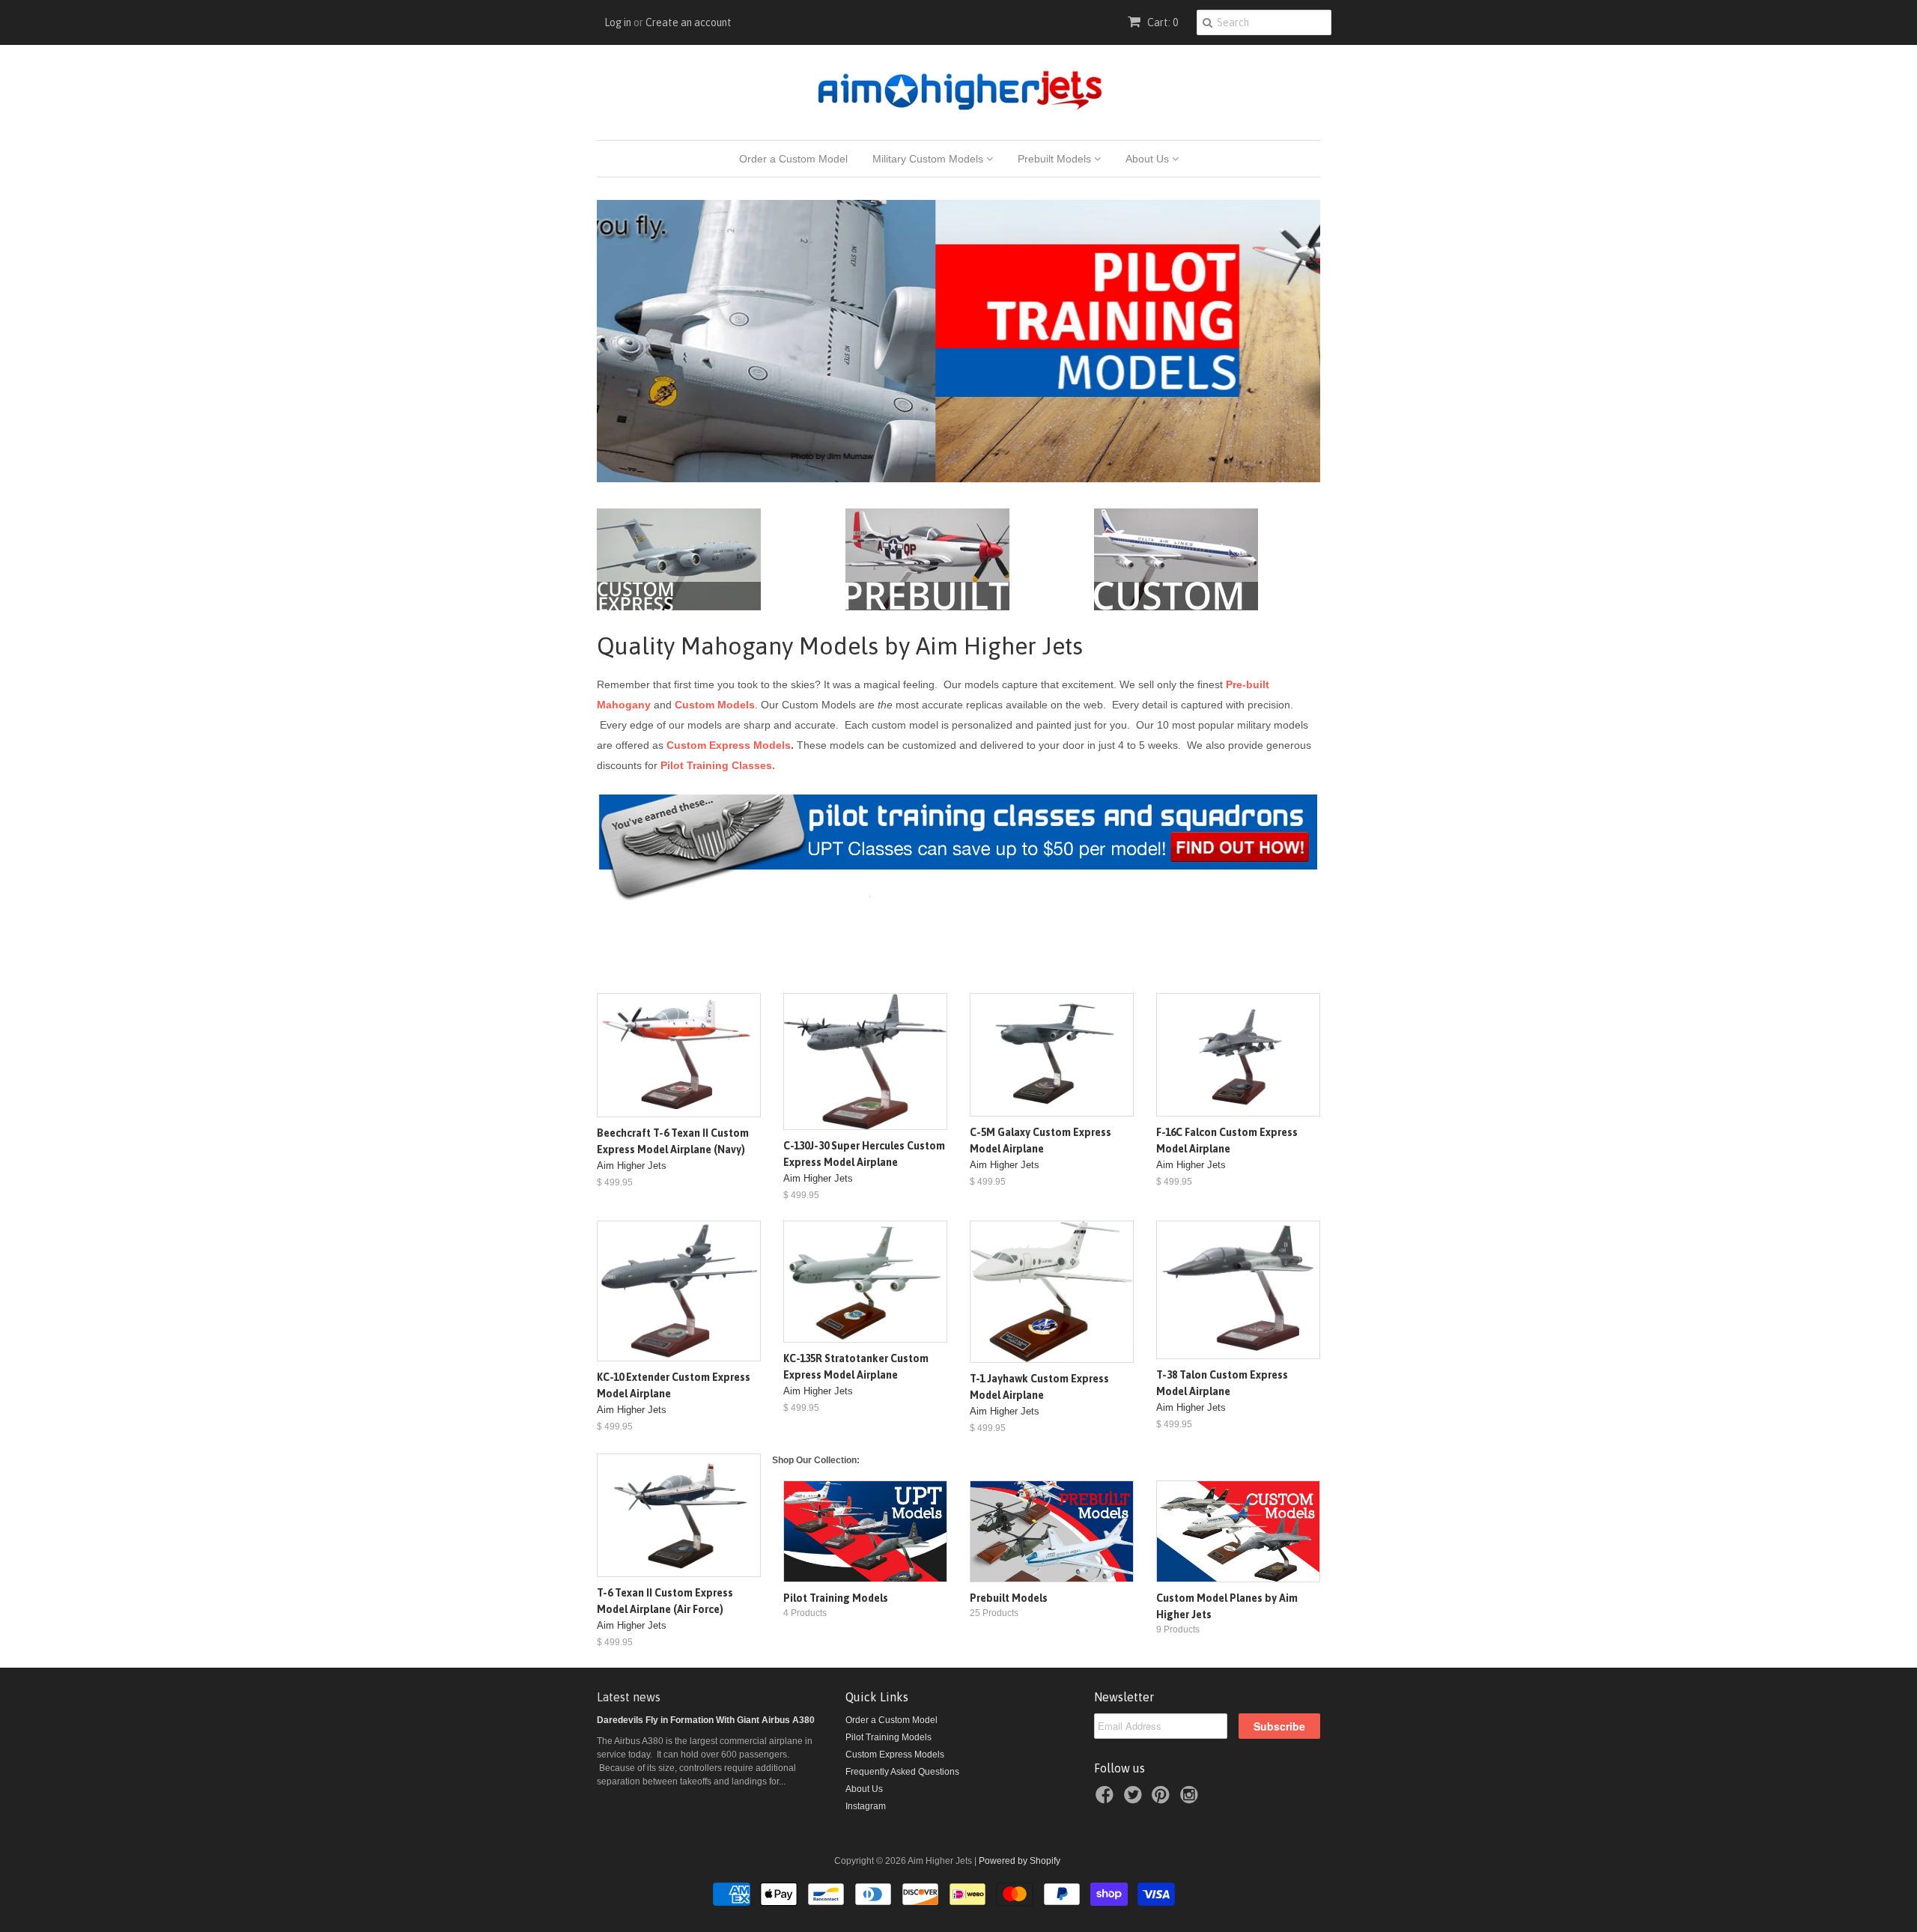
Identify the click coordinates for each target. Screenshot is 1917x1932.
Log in (618, 22)
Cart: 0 (1161, 22)
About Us (1149, 159)
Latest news (629, 1697)
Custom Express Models (729, 745)
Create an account (689, 22)
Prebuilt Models (1056, 159)
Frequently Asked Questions (902, 1772)
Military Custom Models (929, 159)
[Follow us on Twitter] (1135, 1799)
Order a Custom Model (793, 159)
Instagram (866, 1806)
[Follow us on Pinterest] (1163, 1799)
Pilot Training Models (888, 1737)
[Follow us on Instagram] (1191, 1799)
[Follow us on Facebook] (1107, 1799)
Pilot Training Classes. (718, 765)
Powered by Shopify (1020, 1861)
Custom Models (715, 705)
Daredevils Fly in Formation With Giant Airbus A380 (706, 1720)
